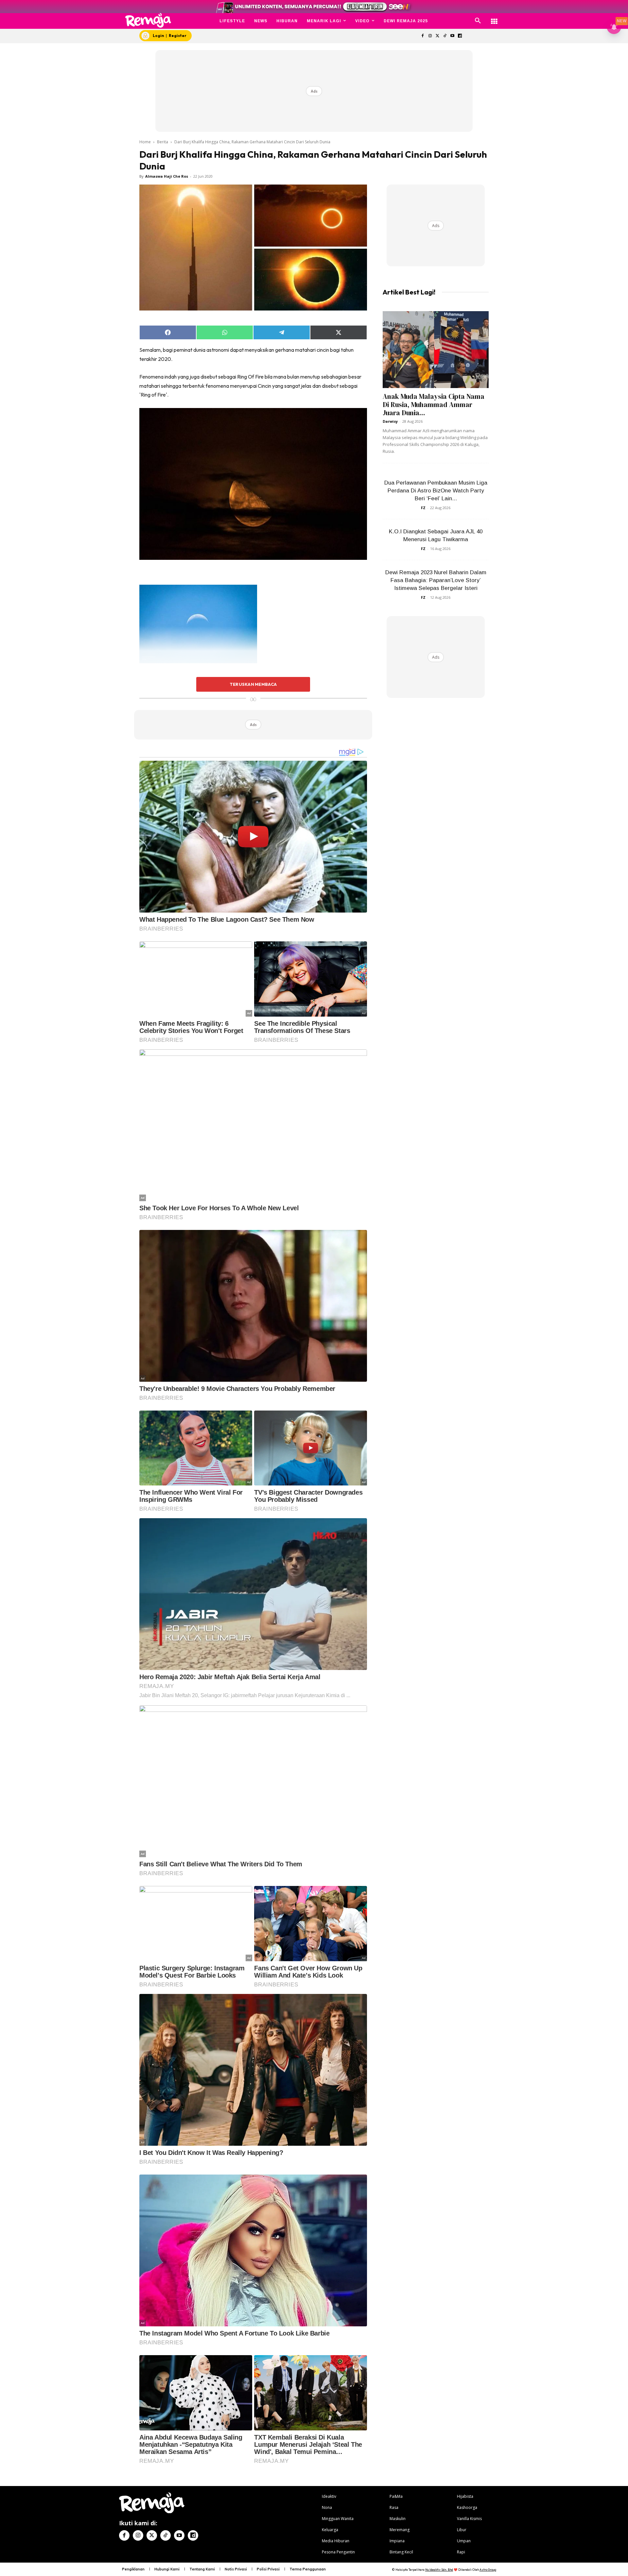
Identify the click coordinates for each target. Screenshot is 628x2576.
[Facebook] (422, 36)
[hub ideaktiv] (494, 18)
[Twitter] (437, 36)
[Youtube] (453, 36)
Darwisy (390, 421)
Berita (163, 142)
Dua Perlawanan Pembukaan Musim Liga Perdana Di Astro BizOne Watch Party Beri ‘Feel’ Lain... (436, 491)
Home (145, 142)
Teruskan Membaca (253, 684)
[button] (478, 21)
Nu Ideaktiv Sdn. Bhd (439, 2570)
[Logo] (148, 20)
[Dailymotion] (460, 36)
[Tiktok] (445, 36)
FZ (423, 508)
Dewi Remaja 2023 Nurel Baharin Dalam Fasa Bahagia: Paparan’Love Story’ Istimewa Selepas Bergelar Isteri (436, 580)
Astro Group (488, 2570)
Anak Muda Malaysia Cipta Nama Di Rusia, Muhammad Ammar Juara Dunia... (434, 405)
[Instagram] (430, 36)
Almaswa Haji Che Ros (167, 176)
